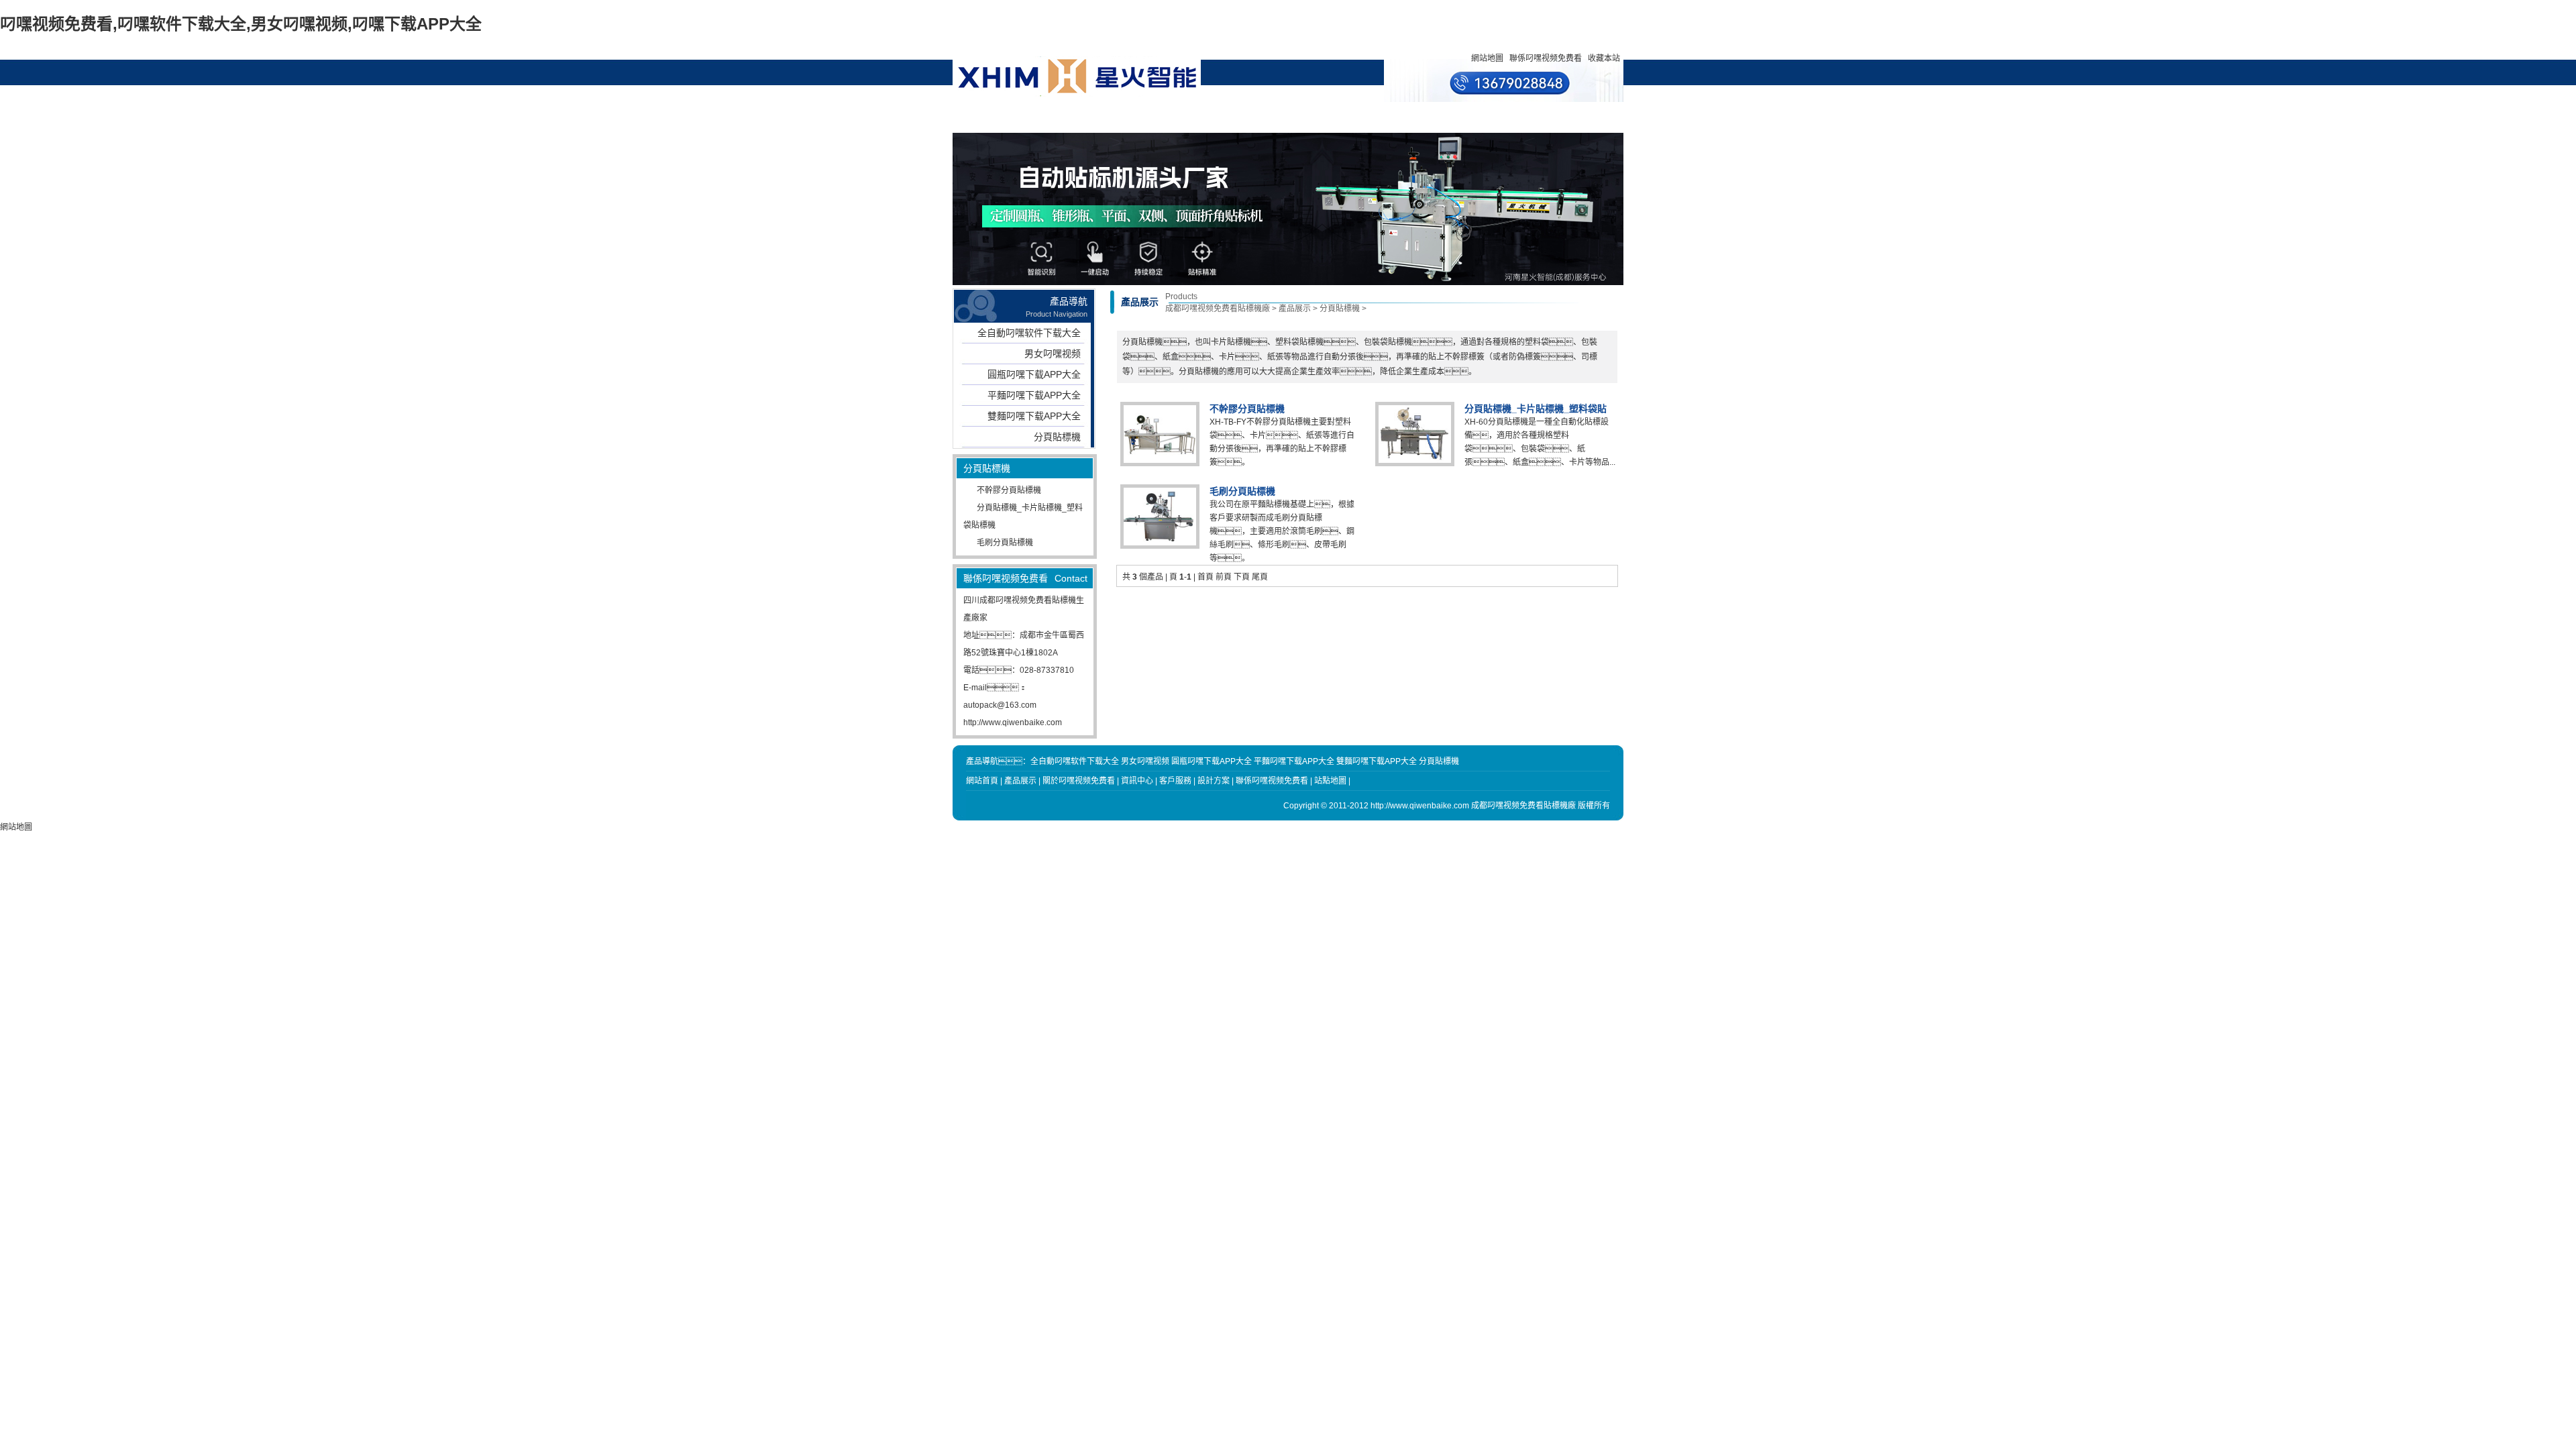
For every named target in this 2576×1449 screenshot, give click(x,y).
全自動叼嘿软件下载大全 (1029, 333)
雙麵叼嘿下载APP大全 (1034, 416)
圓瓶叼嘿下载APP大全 (1034, 374)
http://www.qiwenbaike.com (1013, 722)
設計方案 (1261, 117)
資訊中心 (1200, 117)
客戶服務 (1322, 117)
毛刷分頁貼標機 (1005, 543)
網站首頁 (1017, 117)
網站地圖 (1487, 58)
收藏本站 (1604, 58)
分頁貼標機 (1057, 437)
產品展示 (1078, 117)
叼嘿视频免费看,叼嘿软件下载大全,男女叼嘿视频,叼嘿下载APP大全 (241, 24)
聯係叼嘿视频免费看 (1546, 58)
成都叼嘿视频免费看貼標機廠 (1218, 309)
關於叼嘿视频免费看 (1139, 123)
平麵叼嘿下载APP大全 (1034, 395)
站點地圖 (1330, 781)
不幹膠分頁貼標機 (1009, 490)
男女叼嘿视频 (1053, 354)
